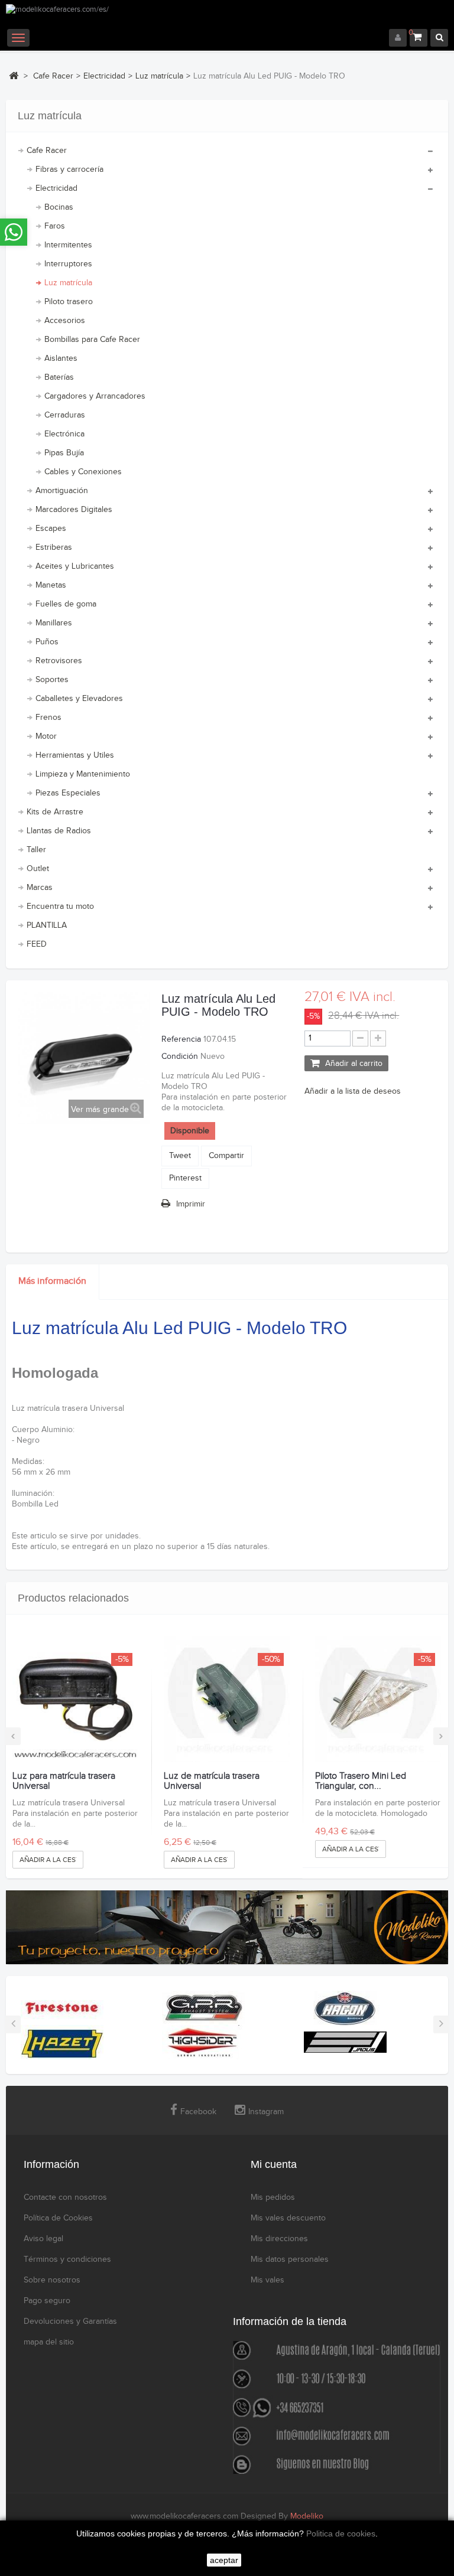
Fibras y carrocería (69, 169)
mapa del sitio (49, 2342)
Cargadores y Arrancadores (95, 396)
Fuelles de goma (66, 604)
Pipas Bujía (64, 453)
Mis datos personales (290, 2259)
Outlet (38, 869)
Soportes (52, 680)
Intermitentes (68, 245)
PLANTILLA (47, 925)
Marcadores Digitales (74, 510)
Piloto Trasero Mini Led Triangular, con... (361, 1781)
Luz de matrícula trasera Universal (212, 1781)
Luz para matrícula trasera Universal (64, 1781)
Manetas (51, 585)
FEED (37, 944)
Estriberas (54, 547)
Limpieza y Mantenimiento (83, 774)
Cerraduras (65, 415)
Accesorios (65, 321)
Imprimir (191, 1204)
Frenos (48, 718)
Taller (36, 850)
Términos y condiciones (67, 2259)
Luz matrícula (68, 283)
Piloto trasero (69, 302)
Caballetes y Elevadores (79, 699)
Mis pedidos (273, 2197)
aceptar (224, 2560)
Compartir (226, 1156)
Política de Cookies (58, 2218)
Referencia (181, 1039)
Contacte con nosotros (65, 2197)
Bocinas (59, 207)
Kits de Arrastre (55, 812)
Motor (46, 736)
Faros (55, 226)
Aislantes (61, 358)
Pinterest (185, 1178)
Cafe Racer (47, 151)
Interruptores (68, 264)
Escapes (51, 529)
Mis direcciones (279, 2239)
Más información (52, 1281)
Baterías (59, 377)
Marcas (40, 888)
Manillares (54, 623)
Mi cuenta (274, 2164)
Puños (47, 642)
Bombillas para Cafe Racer (92, 340)
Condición (180, 1057)
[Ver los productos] (62, 2008)
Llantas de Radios (59, 831)
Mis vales (267, 2280)
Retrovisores (59, 661)
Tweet (180, 1156)
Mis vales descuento (288, 2218)
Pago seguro (47, 2301)
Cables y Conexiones (83, 472)
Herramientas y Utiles (75, 755)
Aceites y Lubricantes (75, 566)
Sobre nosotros (52, 2280)
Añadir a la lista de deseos (353, 1091)
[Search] (439, 38)
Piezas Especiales (68, 793)
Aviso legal (43, 2239)
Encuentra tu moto (60, 907)
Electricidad (56, 188)
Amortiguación (62, 491)
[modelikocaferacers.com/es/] (227, 17)
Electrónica (64, 434)
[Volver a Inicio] (14, 76)
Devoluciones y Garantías (70, 2321)
